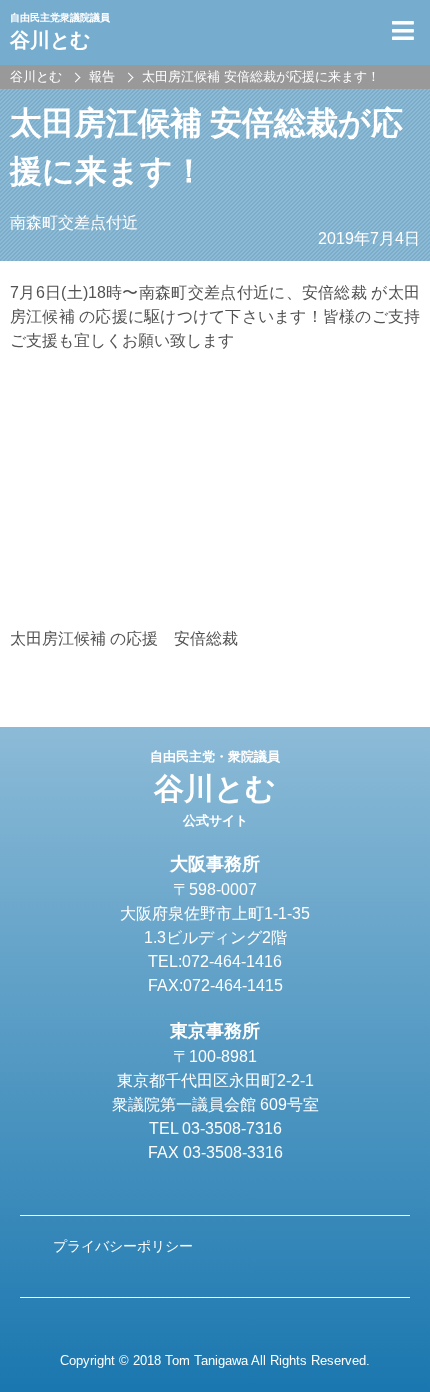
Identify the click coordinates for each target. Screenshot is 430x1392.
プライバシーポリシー (123, 1246)
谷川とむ (215, 789)
